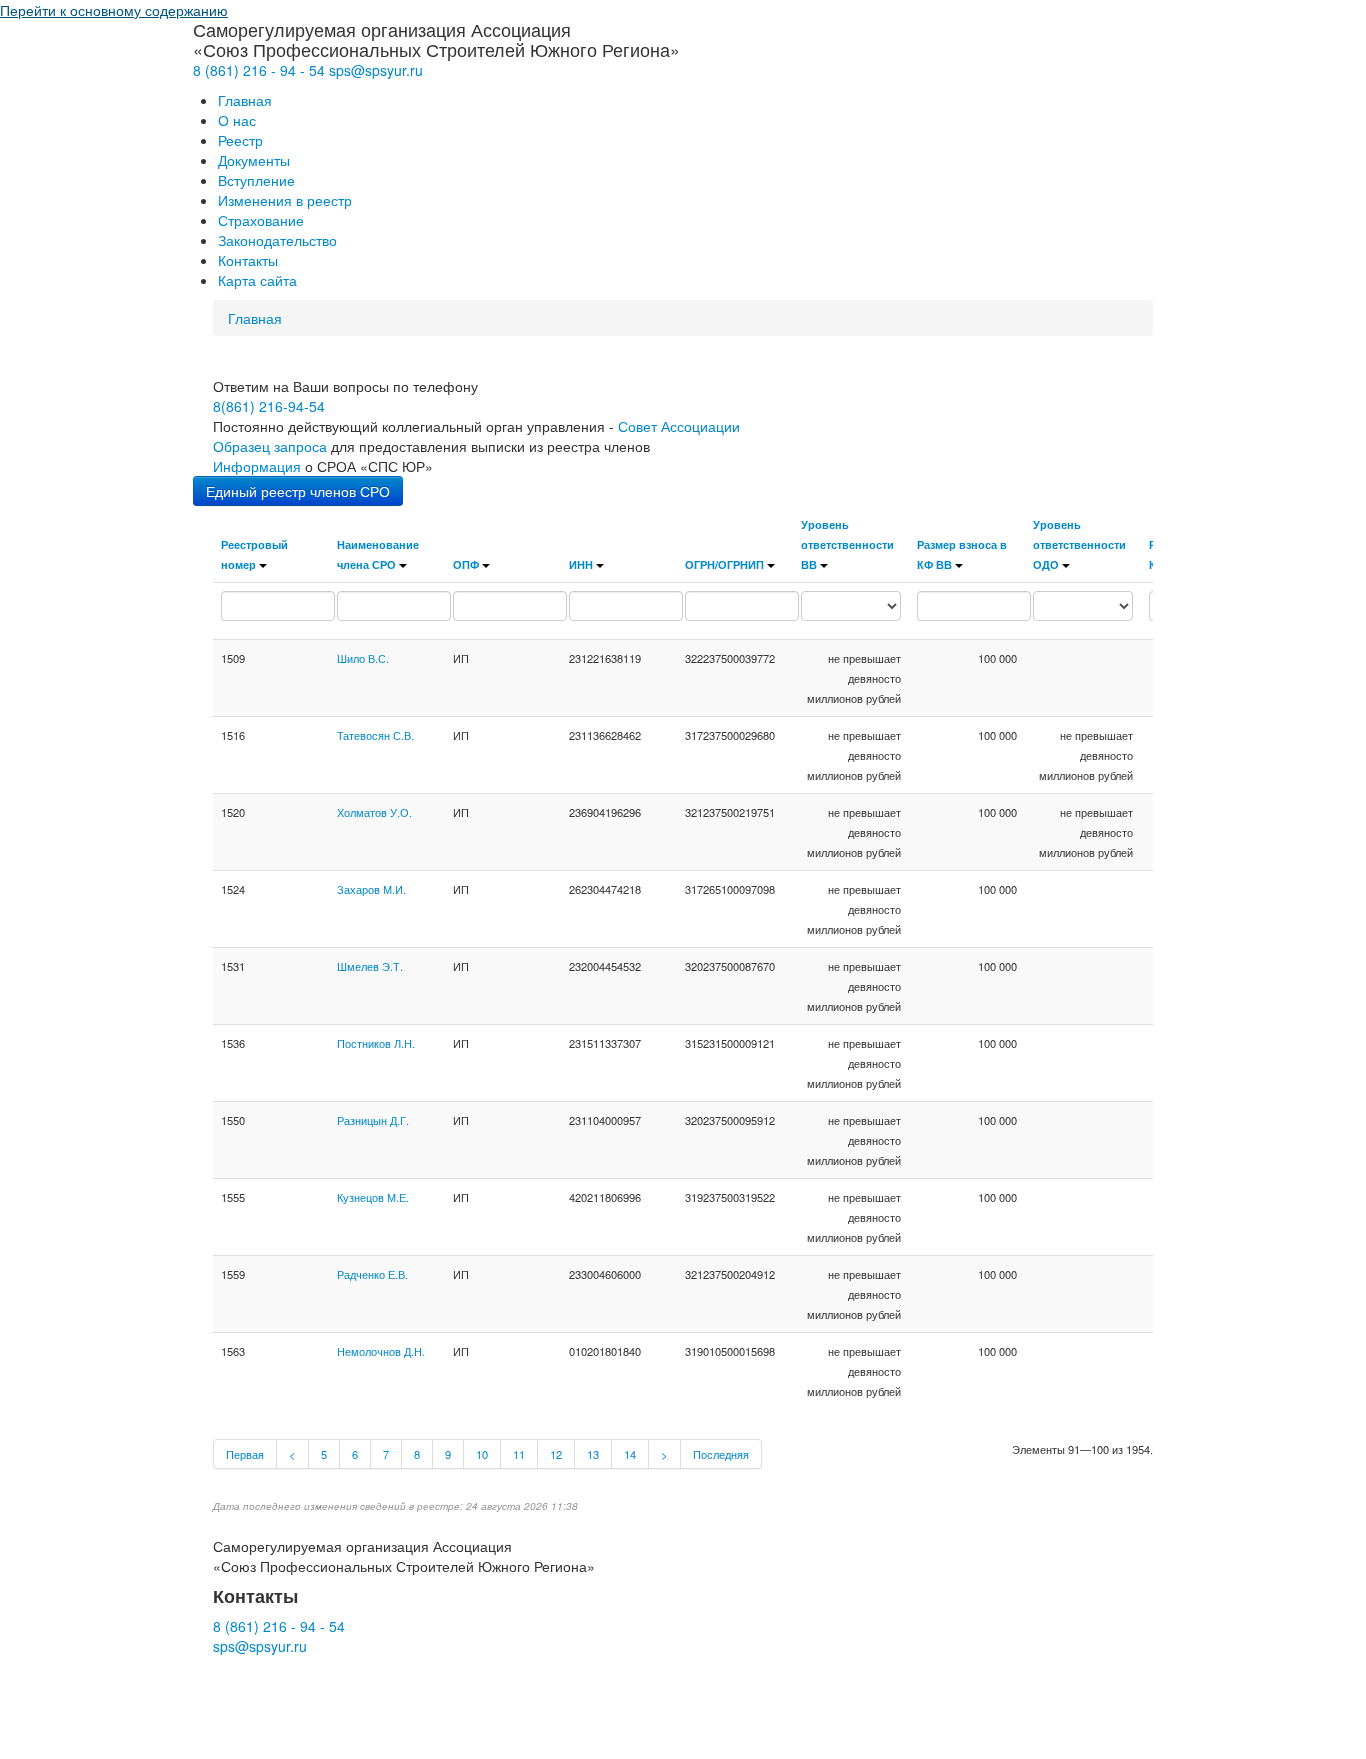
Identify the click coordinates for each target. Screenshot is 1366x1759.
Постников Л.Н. (376, 1043)
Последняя (721, 1454)
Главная (245, 100)
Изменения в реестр (285, 200)
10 (482, 1454)
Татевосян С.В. (375, 735)
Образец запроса (270, 446)
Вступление (256, 180)
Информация (257, 466)
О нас (237, 120)
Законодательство (277, 240)
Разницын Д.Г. (373, 1120)
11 (519, 1454)
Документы (254, 160)
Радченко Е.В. (372, 1274)
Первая (245, 1454)
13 (593, 1454)
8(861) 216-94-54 (269, 406)
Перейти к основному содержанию (114, 10)
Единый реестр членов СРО (298, 491)
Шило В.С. (363, 658)
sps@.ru (376, 70)
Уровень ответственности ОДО (1079, 544)
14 (630, 1454)
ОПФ (466, 564)
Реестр (240, 140)
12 (556, 1454)
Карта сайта (257, 280)
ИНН (581, 564)
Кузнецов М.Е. (373, 1197)
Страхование (261, 220)
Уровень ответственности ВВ (847, 544)
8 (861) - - (259, 70)
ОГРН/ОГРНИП (724, 564)
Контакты (248, 260)
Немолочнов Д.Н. (381, 1351)
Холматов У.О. (374, 812)
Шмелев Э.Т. (370, 966)
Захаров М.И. (371, 889)
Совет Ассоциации (679, 426)
